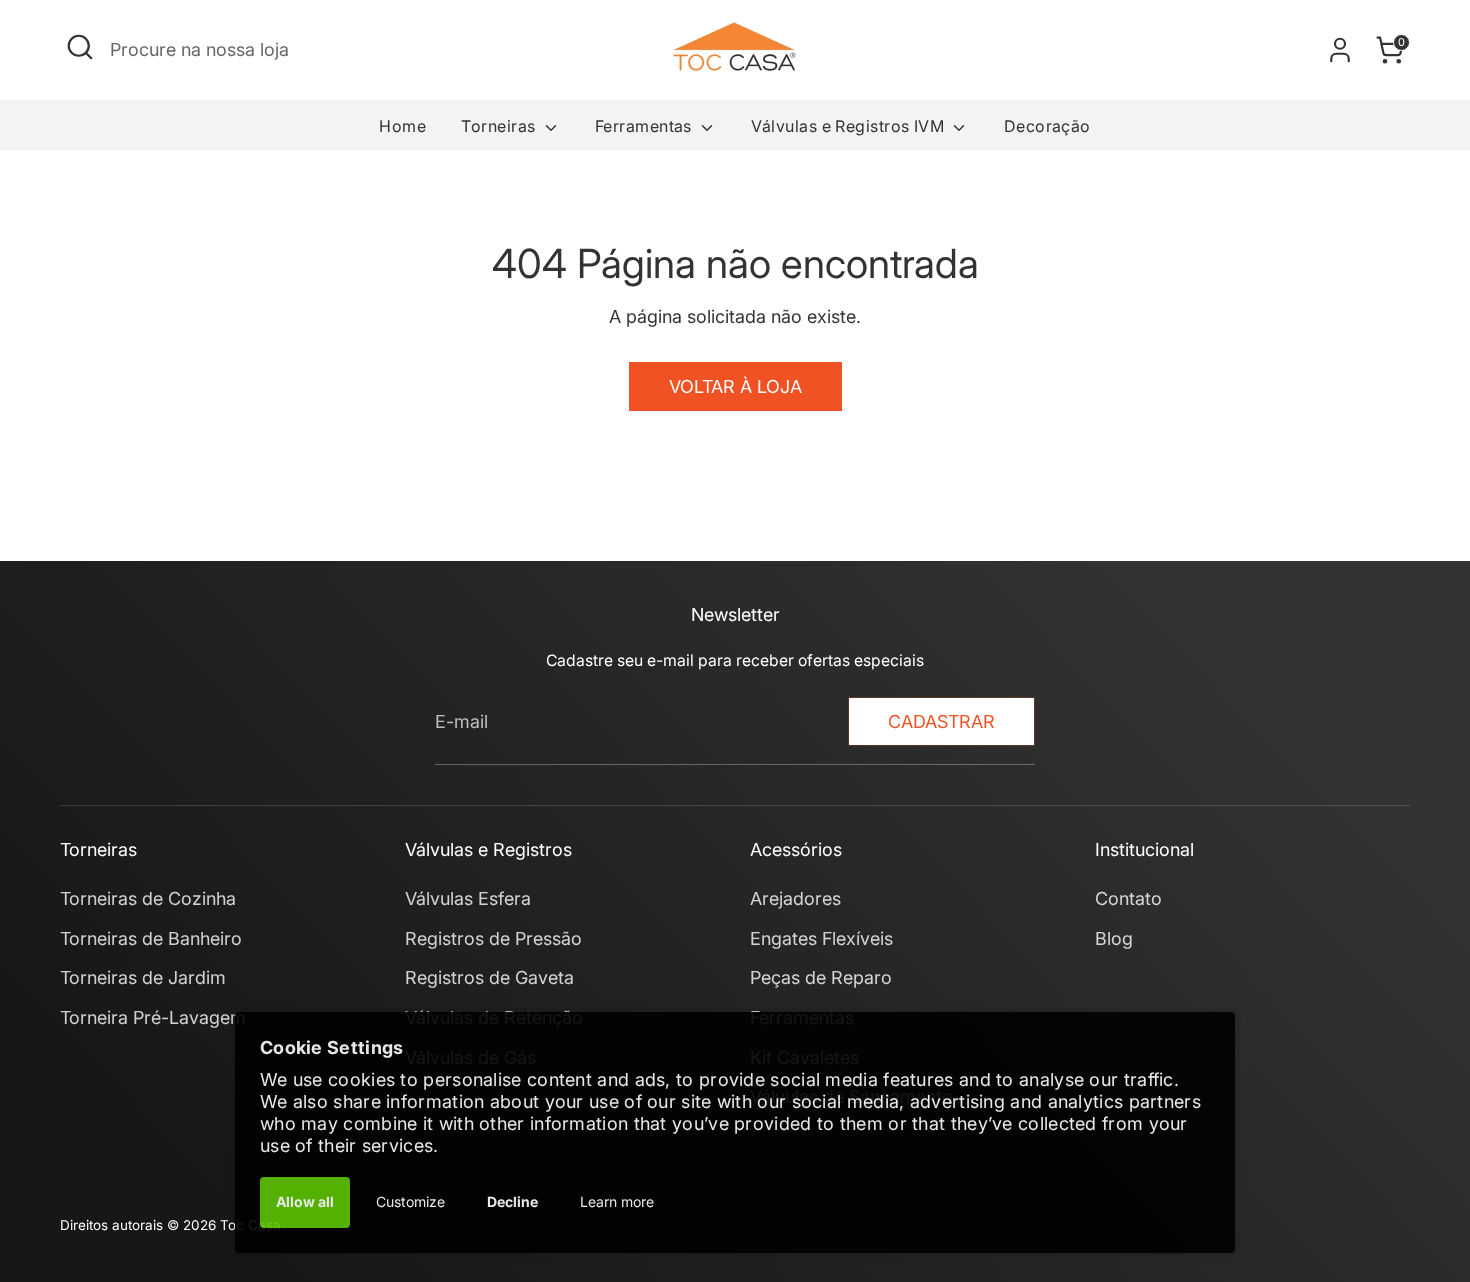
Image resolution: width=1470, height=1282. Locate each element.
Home (402, 126)
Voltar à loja (735, 386)
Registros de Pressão (493, 938)
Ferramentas (645, 126)
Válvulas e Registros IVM (849, 126)
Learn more (617, 1201)
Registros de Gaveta (489, 977)
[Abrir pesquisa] (80, 47)
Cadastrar (941, 721)
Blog (1114, 938)
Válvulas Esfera (468, 898)
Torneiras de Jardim (143, 977)
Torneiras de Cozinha (148, 898)
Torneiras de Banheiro (151, 938)
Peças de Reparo (821, 977)
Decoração (1047, 126)
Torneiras (500, 126)
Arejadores (795, 898)
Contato (1128, 898)
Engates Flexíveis (821, 938)
